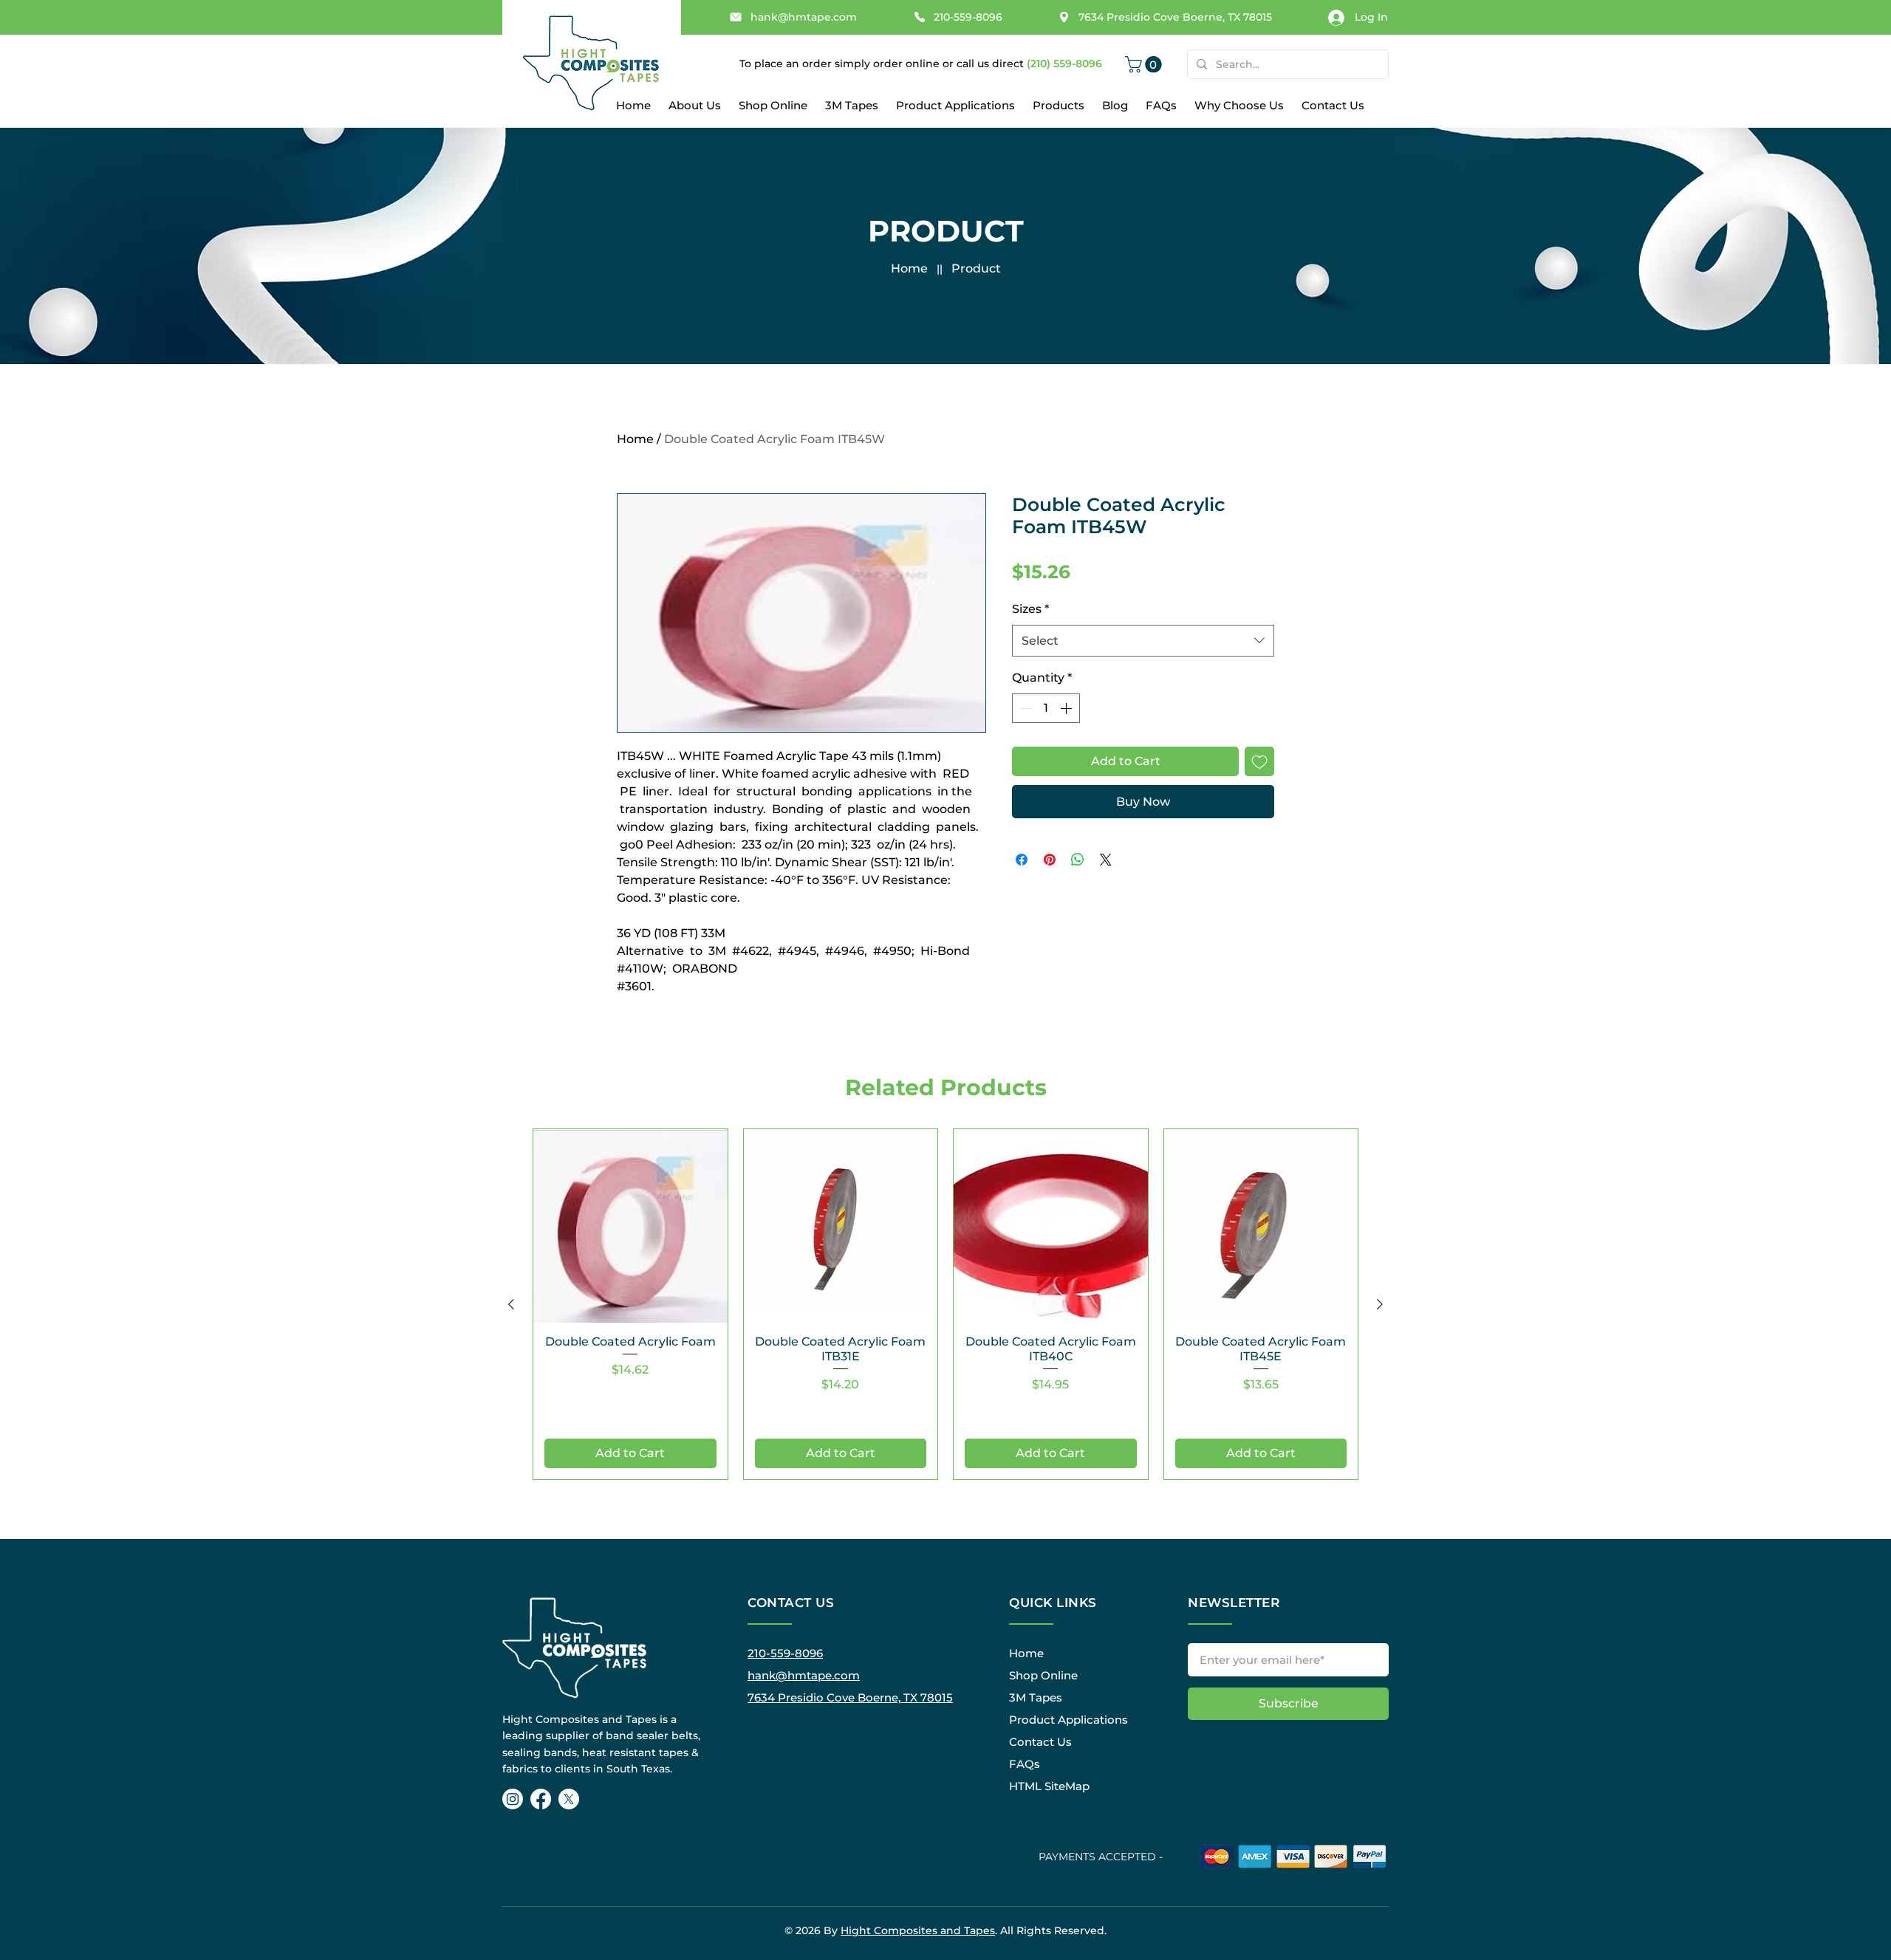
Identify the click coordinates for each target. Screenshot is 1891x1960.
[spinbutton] (1046, 708)
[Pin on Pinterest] (1050, 860)
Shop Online (1043, 1675)
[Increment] (1067, 708)
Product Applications (1068, 1720)
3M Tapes (1036, 1697)
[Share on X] (1106, 860)
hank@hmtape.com (804, 1675)
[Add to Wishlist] (1259, 761)
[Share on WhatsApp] (1078, 860)
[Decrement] (1025, 708)
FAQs (1025, 1764)
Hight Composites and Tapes (918, 1930)
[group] (945, 1304)
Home (909, 268)
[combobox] (1143, 641)
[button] (1145, 64)
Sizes (1030, 609)
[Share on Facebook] (1022, 860)
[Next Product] (1380, 1304)
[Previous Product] (511, 1304)
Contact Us (1040, 1742)
